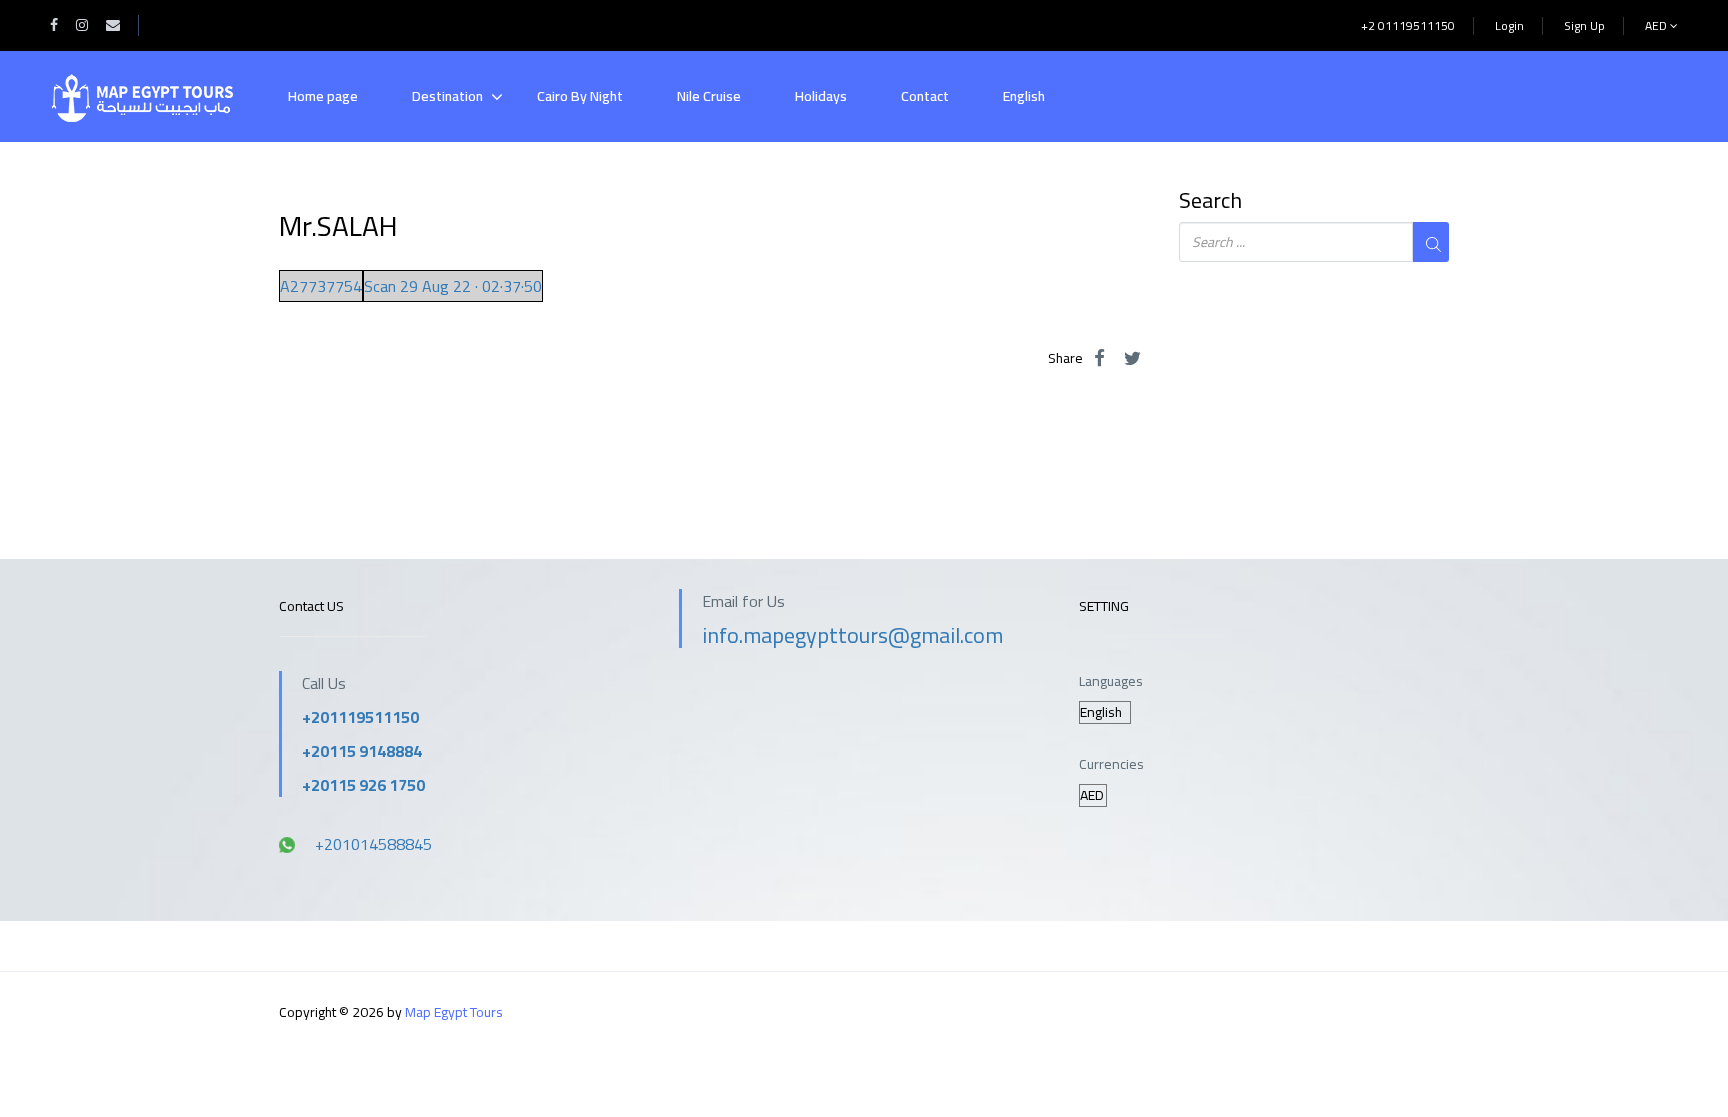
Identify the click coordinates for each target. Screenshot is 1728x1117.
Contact (925, 96)
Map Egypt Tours (454, 1012)
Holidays (821, 96)
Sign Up (1584, 25)
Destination (447, 96)
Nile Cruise (709, 96)
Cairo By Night (580, 96)
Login (1509, 25)
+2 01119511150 (1408, 25)
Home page (323, 96)
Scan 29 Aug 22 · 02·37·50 (453, 286)
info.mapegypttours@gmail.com (852, 635)
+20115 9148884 (362, 751)
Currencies (1111, 764)
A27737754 (321, 286)
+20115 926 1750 (363, 785)
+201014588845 (373, 844)
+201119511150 (360, 717)
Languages (1111, 681)
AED (1657, 25)
